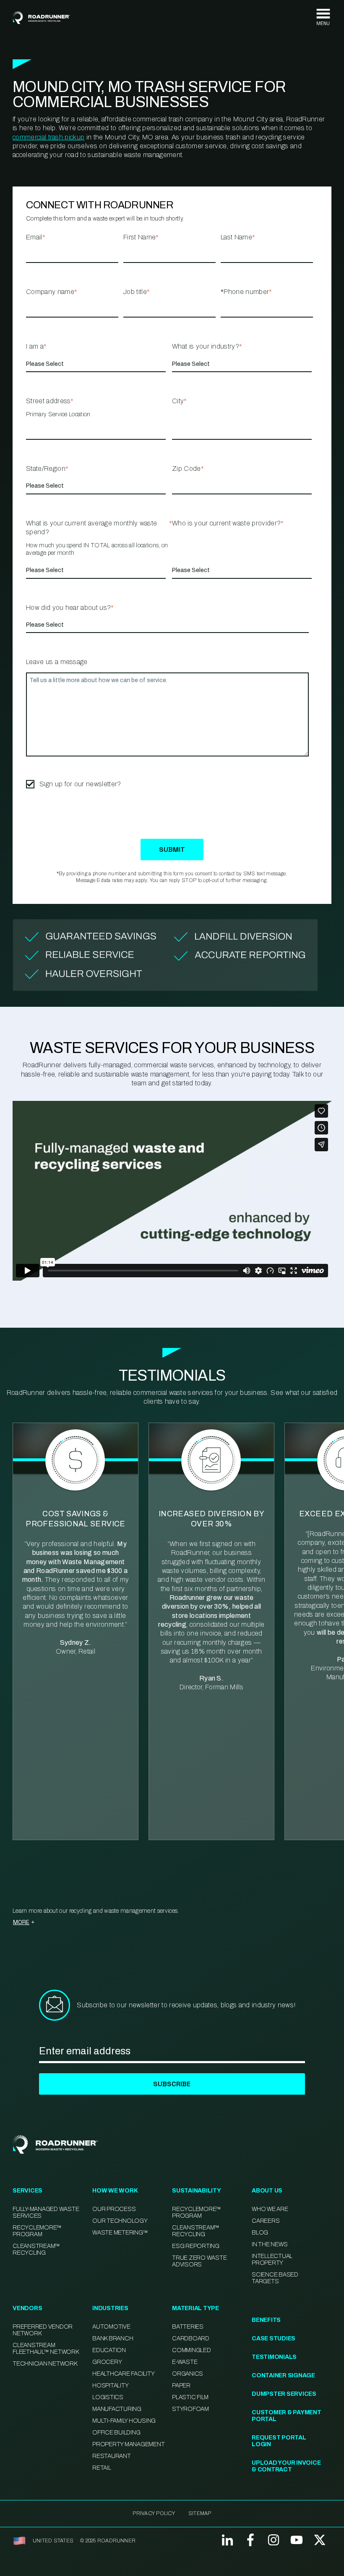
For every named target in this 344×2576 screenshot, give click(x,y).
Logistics (108, 2397)
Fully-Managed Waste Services (46, 2212)
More (21, 1922)
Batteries (188, 2327)
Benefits (266, 2320)
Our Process (114, 2209)
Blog (260, 2233)
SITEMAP (200, 2513)
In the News (270, 2244)
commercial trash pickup (48, 137)
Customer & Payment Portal (287, 2416)
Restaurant (112, 2456)
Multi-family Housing (124, 2421)
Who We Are (270, 2209)
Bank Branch (113, 2338)
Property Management (128, 2444)
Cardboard (191, 2338)
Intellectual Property (272, 2260)
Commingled (192, 2350)
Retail (102, 2468)
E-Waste (185, 2362)
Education (109, 2350)
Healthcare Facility (123, 2374)
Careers (266, 2221)
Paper (181, 2386)
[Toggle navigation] (323, 17)
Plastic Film (190, 2397)
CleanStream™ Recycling (36, 2249)
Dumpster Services (284, 2394)
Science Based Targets (275, 2278)
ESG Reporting (196, 2246)
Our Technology (120, 2221)
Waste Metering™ (120, 2233)
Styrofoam (190, 2409)
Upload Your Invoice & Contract (286, 2466)
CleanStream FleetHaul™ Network (46, 2349)
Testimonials (274, 2357)
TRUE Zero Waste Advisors (199, 2261)
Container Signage (283, 2375)
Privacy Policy (154, 2513)
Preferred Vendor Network (43, 2330)
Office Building (116, 2433)
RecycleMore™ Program (37, 2231)
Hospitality (110, 2386)
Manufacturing (117, 2409)
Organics (188, 2374)
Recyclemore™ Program (197, 2212)
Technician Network (45, 2364)
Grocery (107, 2362)
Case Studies (274, 2338)
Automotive (111, 2327)
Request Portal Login (279, 2441)
